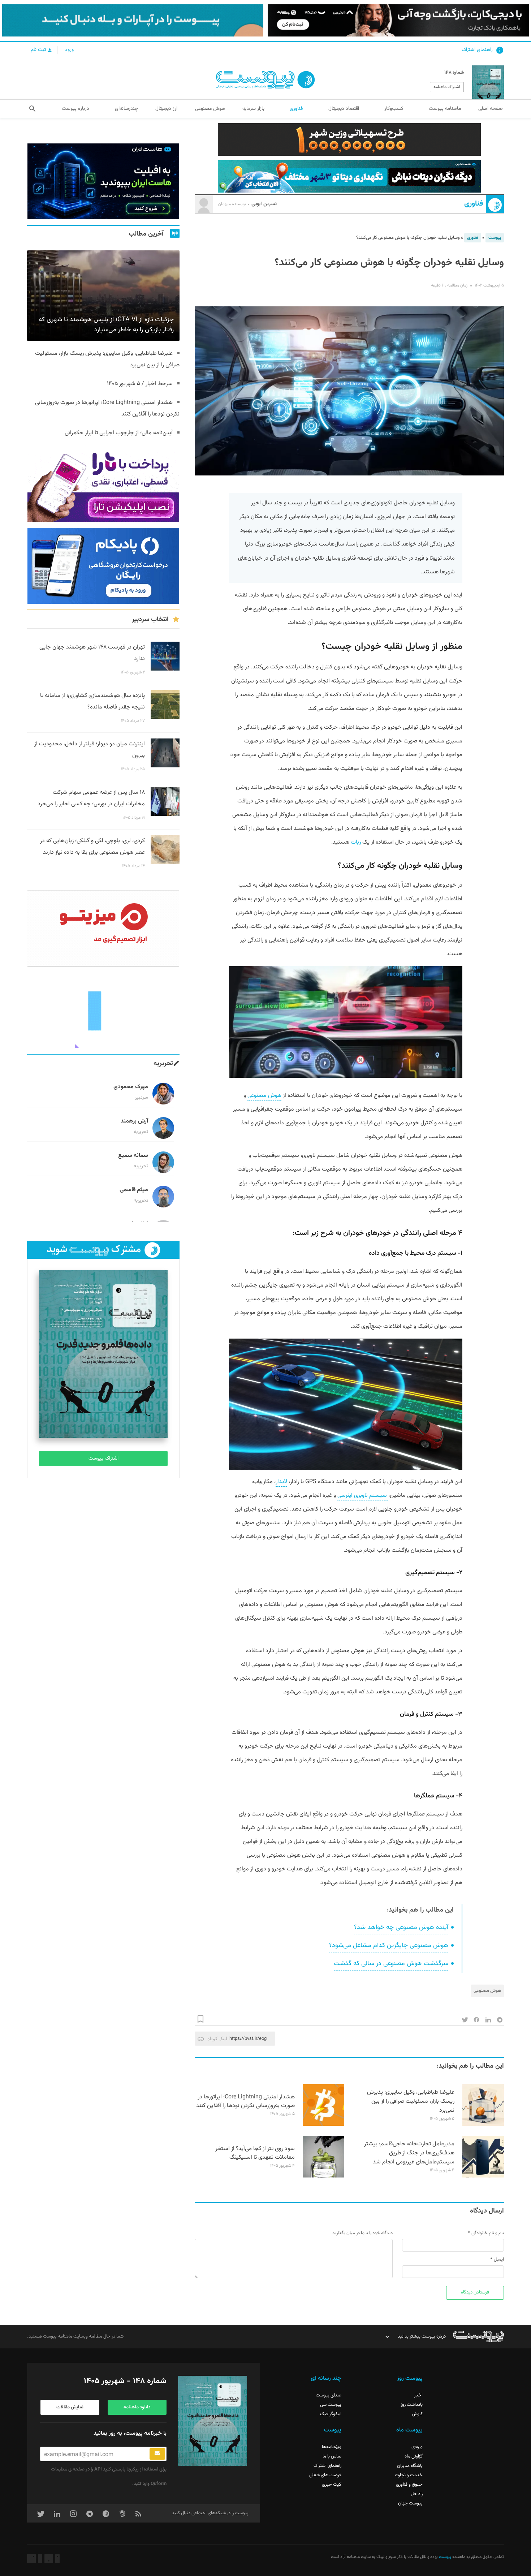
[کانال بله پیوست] (133, 20)
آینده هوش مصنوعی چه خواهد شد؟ (401, 1927)
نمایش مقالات (70, 2407)
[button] (32, 109)
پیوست (495, 238)
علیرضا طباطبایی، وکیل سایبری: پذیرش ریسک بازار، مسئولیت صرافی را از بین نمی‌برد (411, 2101)
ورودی (417, 2447)
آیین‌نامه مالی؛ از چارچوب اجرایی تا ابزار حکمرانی (119, 433)
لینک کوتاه (217, 2039)
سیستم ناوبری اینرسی (363, 1496)
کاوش (417, 2414)
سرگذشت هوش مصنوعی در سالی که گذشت (391, 1964)
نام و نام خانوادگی (488, 2233)
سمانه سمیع (133, 1156)
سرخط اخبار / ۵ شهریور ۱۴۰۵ (140, 384)
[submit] (157, 2454)
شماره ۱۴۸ (454, 73)
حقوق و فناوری (409, 2485)
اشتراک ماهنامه (447, 87)
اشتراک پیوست (103, 1459)
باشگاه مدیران (410, 2466)
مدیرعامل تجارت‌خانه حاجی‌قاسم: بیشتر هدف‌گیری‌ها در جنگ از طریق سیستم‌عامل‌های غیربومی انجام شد (409, 2153)
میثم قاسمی (134, 1190)
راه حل (417, 2494)
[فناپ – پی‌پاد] (103, 566)
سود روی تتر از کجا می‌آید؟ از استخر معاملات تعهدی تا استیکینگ (255, 2153)
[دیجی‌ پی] (398, 20)
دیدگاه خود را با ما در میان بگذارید (362, 2233)
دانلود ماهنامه (137, 2407)
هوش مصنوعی (264, 1096)
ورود (69, 50)
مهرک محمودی (131, 1087)
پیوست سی (331, 2405)
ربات (356, 842)
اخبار (418, 2395)
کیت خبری (332, 2485)
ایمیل (499, 2260)
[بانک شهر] (349, 139)
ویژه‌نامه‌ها (332, 2447)
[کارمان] (103, 1010)
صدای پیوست (329, 2395)
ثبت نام (39, 50)
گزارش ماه (414, 2456)
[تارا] (103, 484)
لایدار (281, 1482)
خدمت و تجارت (409, 2475)
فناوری (474, 204)
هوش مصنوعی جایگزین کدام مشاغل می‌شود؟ (389, 1946)
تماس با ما (332, 2456)
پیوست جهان (410, 2503)
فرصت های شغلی (325, 2475)
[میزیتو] (103, 929)
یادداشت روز (412, 2405)
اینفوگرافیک (331, 2414)
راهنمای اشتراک (477, 50)
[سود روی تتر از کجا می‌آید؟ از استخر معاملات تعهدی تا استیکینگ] (323, 2176)
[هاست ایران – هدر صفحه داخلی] (349, 176)
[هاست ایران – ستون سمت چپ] (103, 181)
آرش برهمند (134, 1121)
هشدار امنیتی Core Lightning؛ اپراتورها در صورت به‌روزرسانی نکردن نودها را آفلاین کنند (245, 2102)
